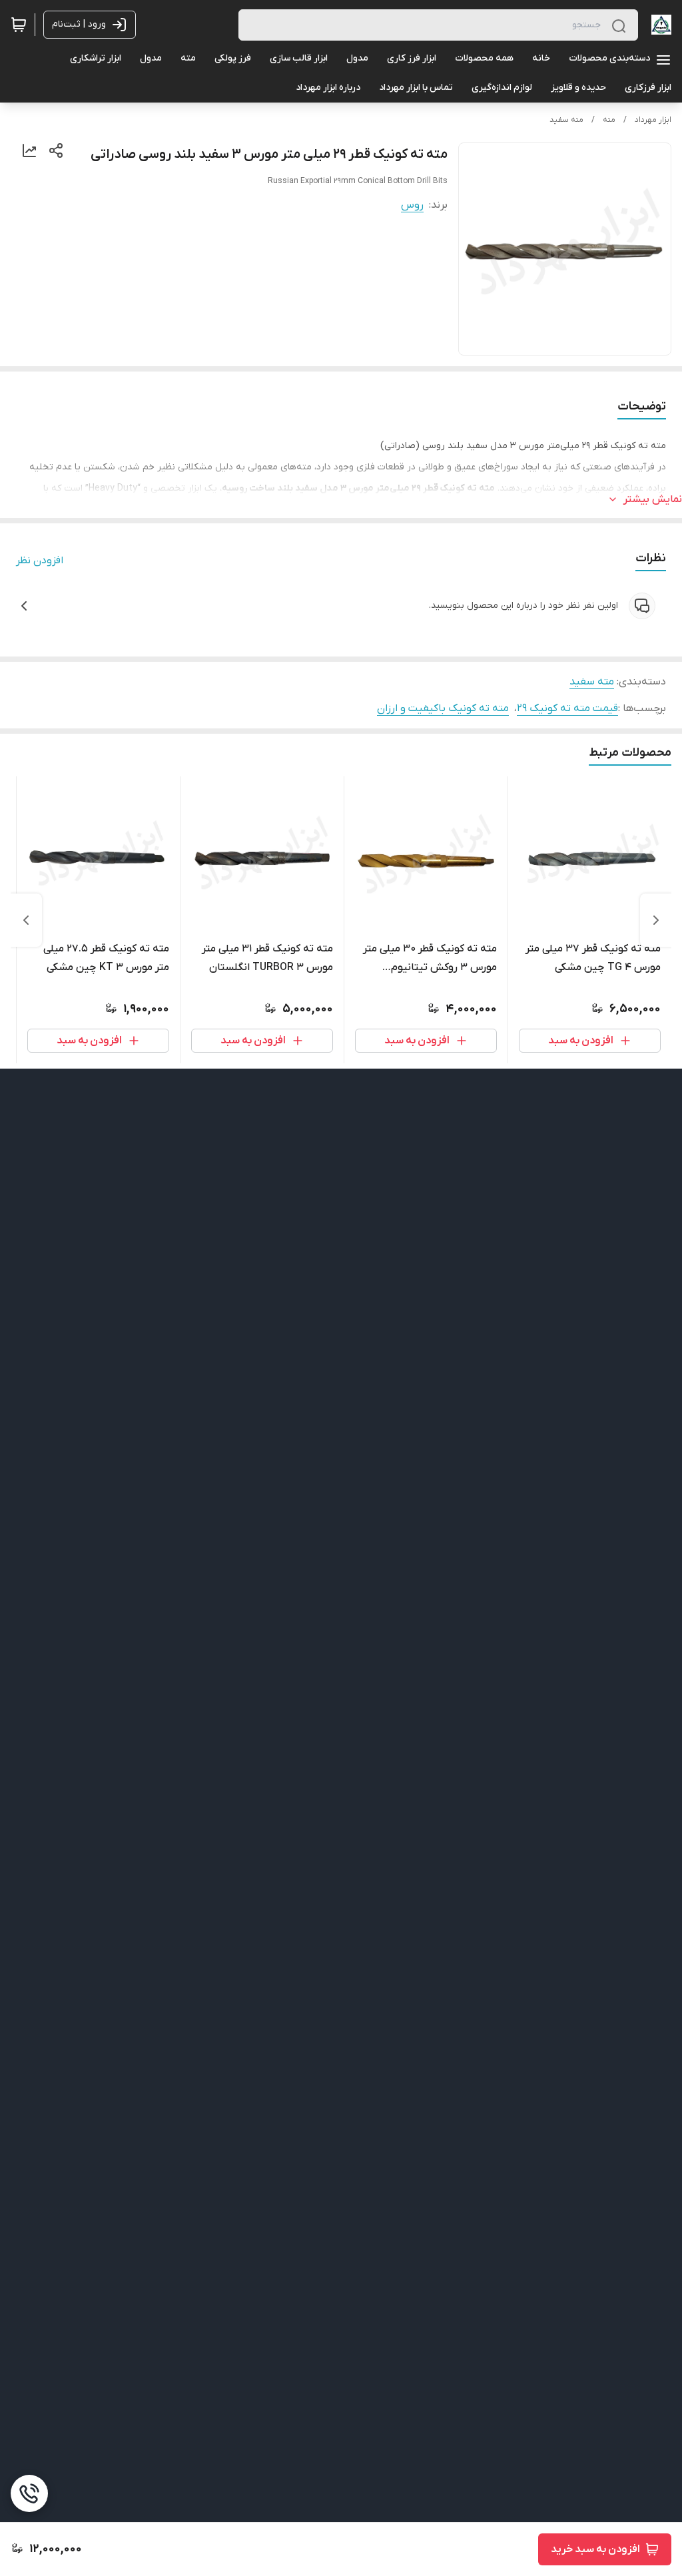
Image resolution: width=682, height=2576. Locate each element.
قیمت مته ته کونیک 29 (567, 708)
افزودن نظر (40, 561)
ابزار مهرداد (653, 120)
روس (412, 205)
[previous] (656, 920)
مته (609, 120)
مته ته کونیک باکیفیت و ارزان (443, 708)
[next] (26, 920)
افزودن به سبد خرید (595, 2549)
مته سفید (566, 120)
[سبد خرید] (19, 25)
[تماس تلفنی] (29, 2493)
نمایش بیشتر (653, 499)
